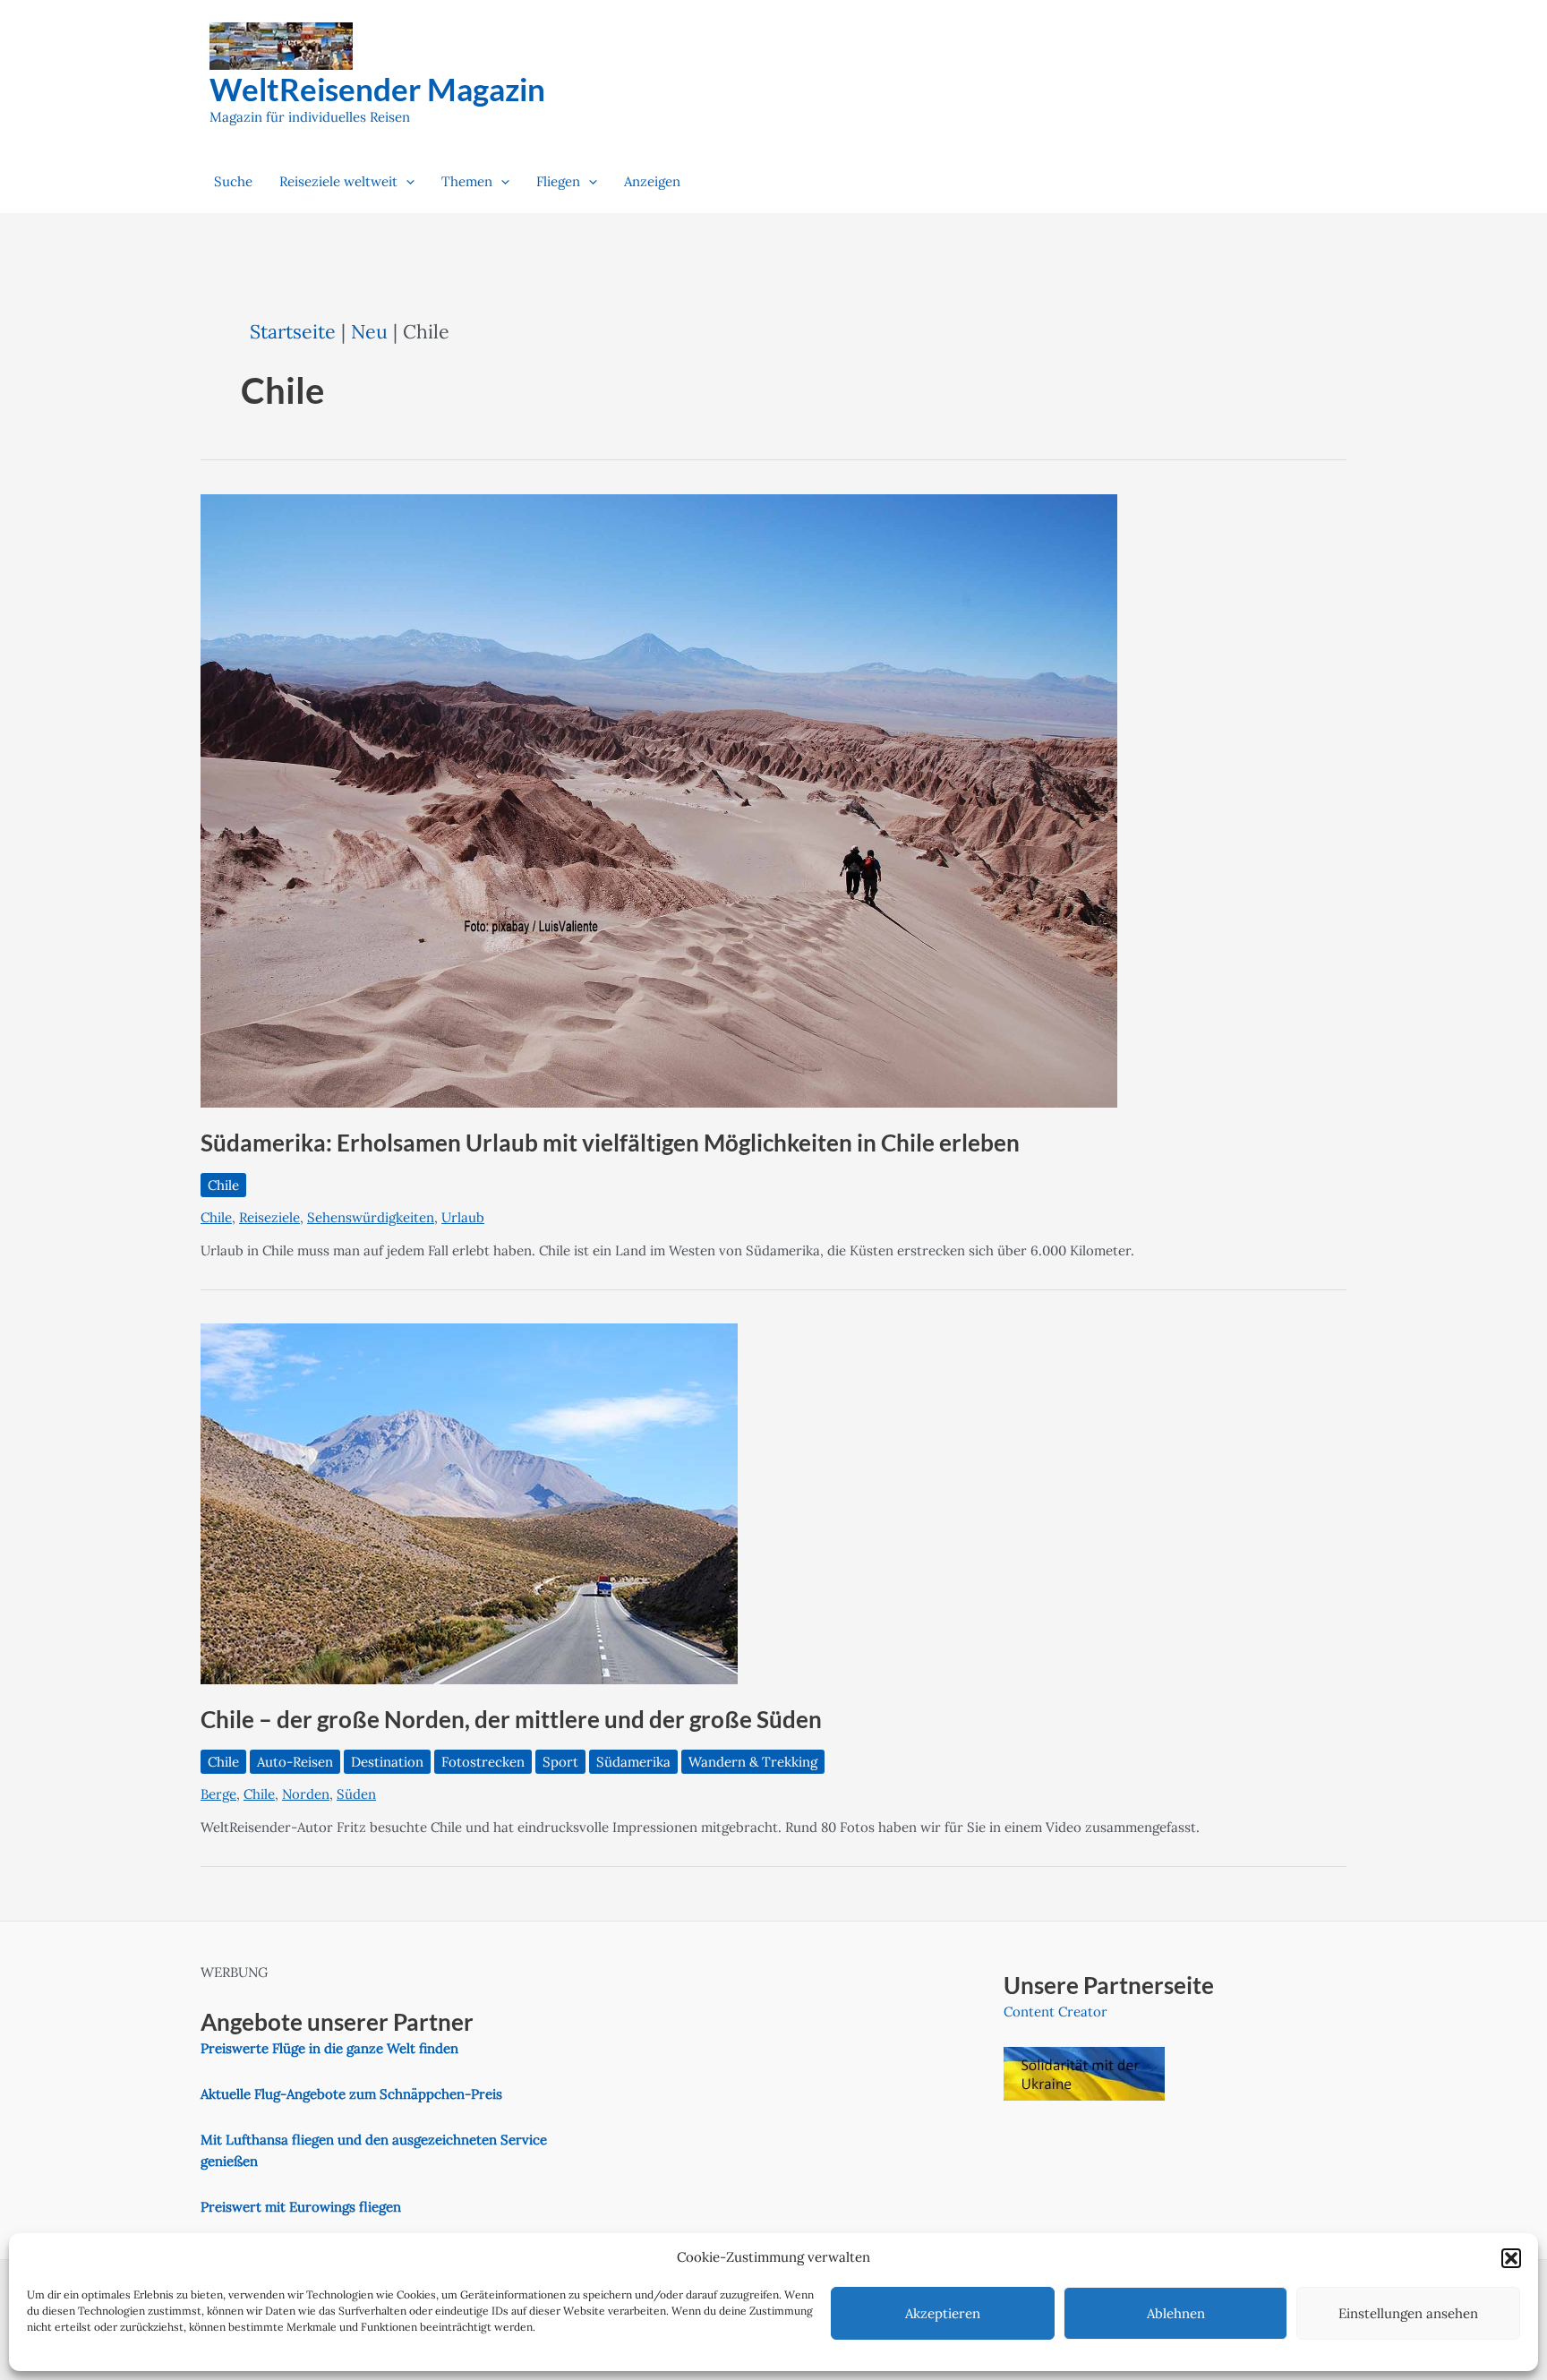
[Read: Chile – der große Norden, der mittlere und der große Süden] (469, 1503)
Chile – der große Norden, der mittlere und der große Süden (511, 1719)
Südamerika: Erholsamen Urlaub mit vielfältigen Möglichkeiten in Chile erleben (610, 1143)
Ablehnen (1176, 2313)
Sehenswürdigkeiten (371, 1217)
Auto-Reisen (295, 1762)
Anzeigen (652, 181)
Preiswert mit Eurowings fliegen (301, 2207)
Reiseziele (269, 1217)
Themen (467, 181)
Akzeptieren (943, 2313)
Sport (560, 1762)
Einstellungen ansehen (1408, 2313)
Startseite (293, 331)
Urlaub (463, 1217)
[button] (1511, 2258)
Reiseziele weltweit (338, 181)
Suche (233, 181)
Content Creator (1056, 2012)
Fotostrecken (483, 1762)
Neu (369, 331)
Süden (356, 1794)
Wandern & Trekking (753, 1762)
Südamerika (633, 1762)
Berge (218, 1794)
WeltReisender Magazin (377, 89)
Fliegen (558, 181)
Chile (223, 1185)
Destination (387, 1762)
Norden (306, 1794)
